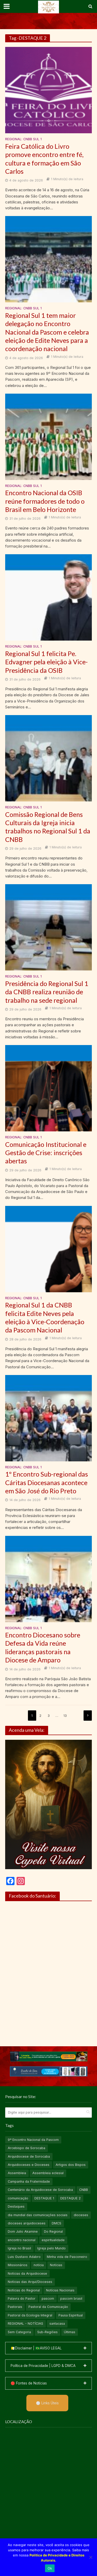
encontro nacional (22, 2240)
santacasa (57, 2324)
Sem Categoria (19, 2332)
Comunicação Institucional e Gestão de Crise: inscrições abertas (46, 1153)
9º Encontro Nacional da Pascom (33, 2140)
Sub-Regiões (47, 2332)
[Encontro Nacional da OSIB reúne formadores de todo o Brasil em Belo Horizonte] (48, 436)
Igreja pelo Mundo (51, 2248)
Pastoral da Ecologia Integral (30, 2315)
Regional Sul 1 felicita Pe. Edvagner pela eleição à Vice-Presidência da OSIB (46, 662)
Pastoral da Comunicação (48, 2307)
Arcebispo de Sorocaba (27, 2148)
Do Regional (53, 2231)
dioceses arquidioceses (27, 2223)
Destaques (16, 2206)
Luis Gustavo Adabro (24, 2257)
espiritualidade (53, 2240)
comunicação (18, 2198)
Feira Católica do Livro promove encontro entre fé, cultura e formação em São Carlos (44, 159)
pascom (48, 2298)
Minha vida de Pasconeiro (67, 2257)
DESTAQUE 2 (70, 2198)
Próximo (88, 1716)
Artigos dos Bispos (71, 2165)
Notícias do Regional (24, 2290)
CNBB (84, 2190)
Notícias (56, 2265)
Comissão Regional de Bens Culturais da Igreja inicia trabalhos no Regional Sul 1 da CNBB (48, 827)
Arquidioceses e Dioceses (29, 2165)
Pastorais (15, 2307)
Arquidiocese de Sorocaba (29, 2156)
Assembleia (17, 2173)
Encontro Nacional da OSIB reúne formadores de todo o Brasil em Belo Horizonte (45, 501)
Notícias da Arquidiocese (27, 2273)
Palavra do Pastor (22, 2298)
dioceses (81, 2215)
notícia (39, 2265)
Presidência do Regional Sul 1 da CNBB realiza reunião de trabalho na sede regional (47, 992)
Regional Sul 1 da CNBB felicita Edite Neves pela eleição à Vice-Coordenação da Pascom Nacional (45, 1317)
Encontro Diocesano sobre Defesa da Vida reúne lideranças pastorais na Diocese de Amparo (43, 1647)
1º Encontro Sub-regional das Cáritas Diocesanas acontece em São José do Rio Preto (47, 1482)
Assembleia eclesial (48, 2173)
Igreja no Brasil (19, 2248)
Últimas (70, 2332)
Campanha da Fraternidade (29, 2181)
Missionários (18, 2265)
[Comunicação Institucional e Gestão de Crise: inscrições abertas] (48, 1088)
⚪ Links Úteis (47, 2403)
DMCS (57, 2223)
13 (65, 1716)
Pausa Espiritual (71, 2315)
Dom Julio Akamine (23, 2231)
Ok (50, 2568)
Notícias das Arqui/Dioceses (30, 2282)
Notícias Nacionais (60, 2290)
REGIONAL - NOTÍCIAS (25, 2324)
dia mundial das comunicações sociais (38, 2215)
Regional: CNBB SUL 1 (23, 139)
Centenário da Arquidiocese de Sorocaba (40, 2190)
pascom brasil (71, 2298)
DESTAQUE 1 (44, 2198)
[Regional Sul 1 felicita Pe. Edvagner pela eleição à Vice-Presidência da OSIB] (48, 597)
